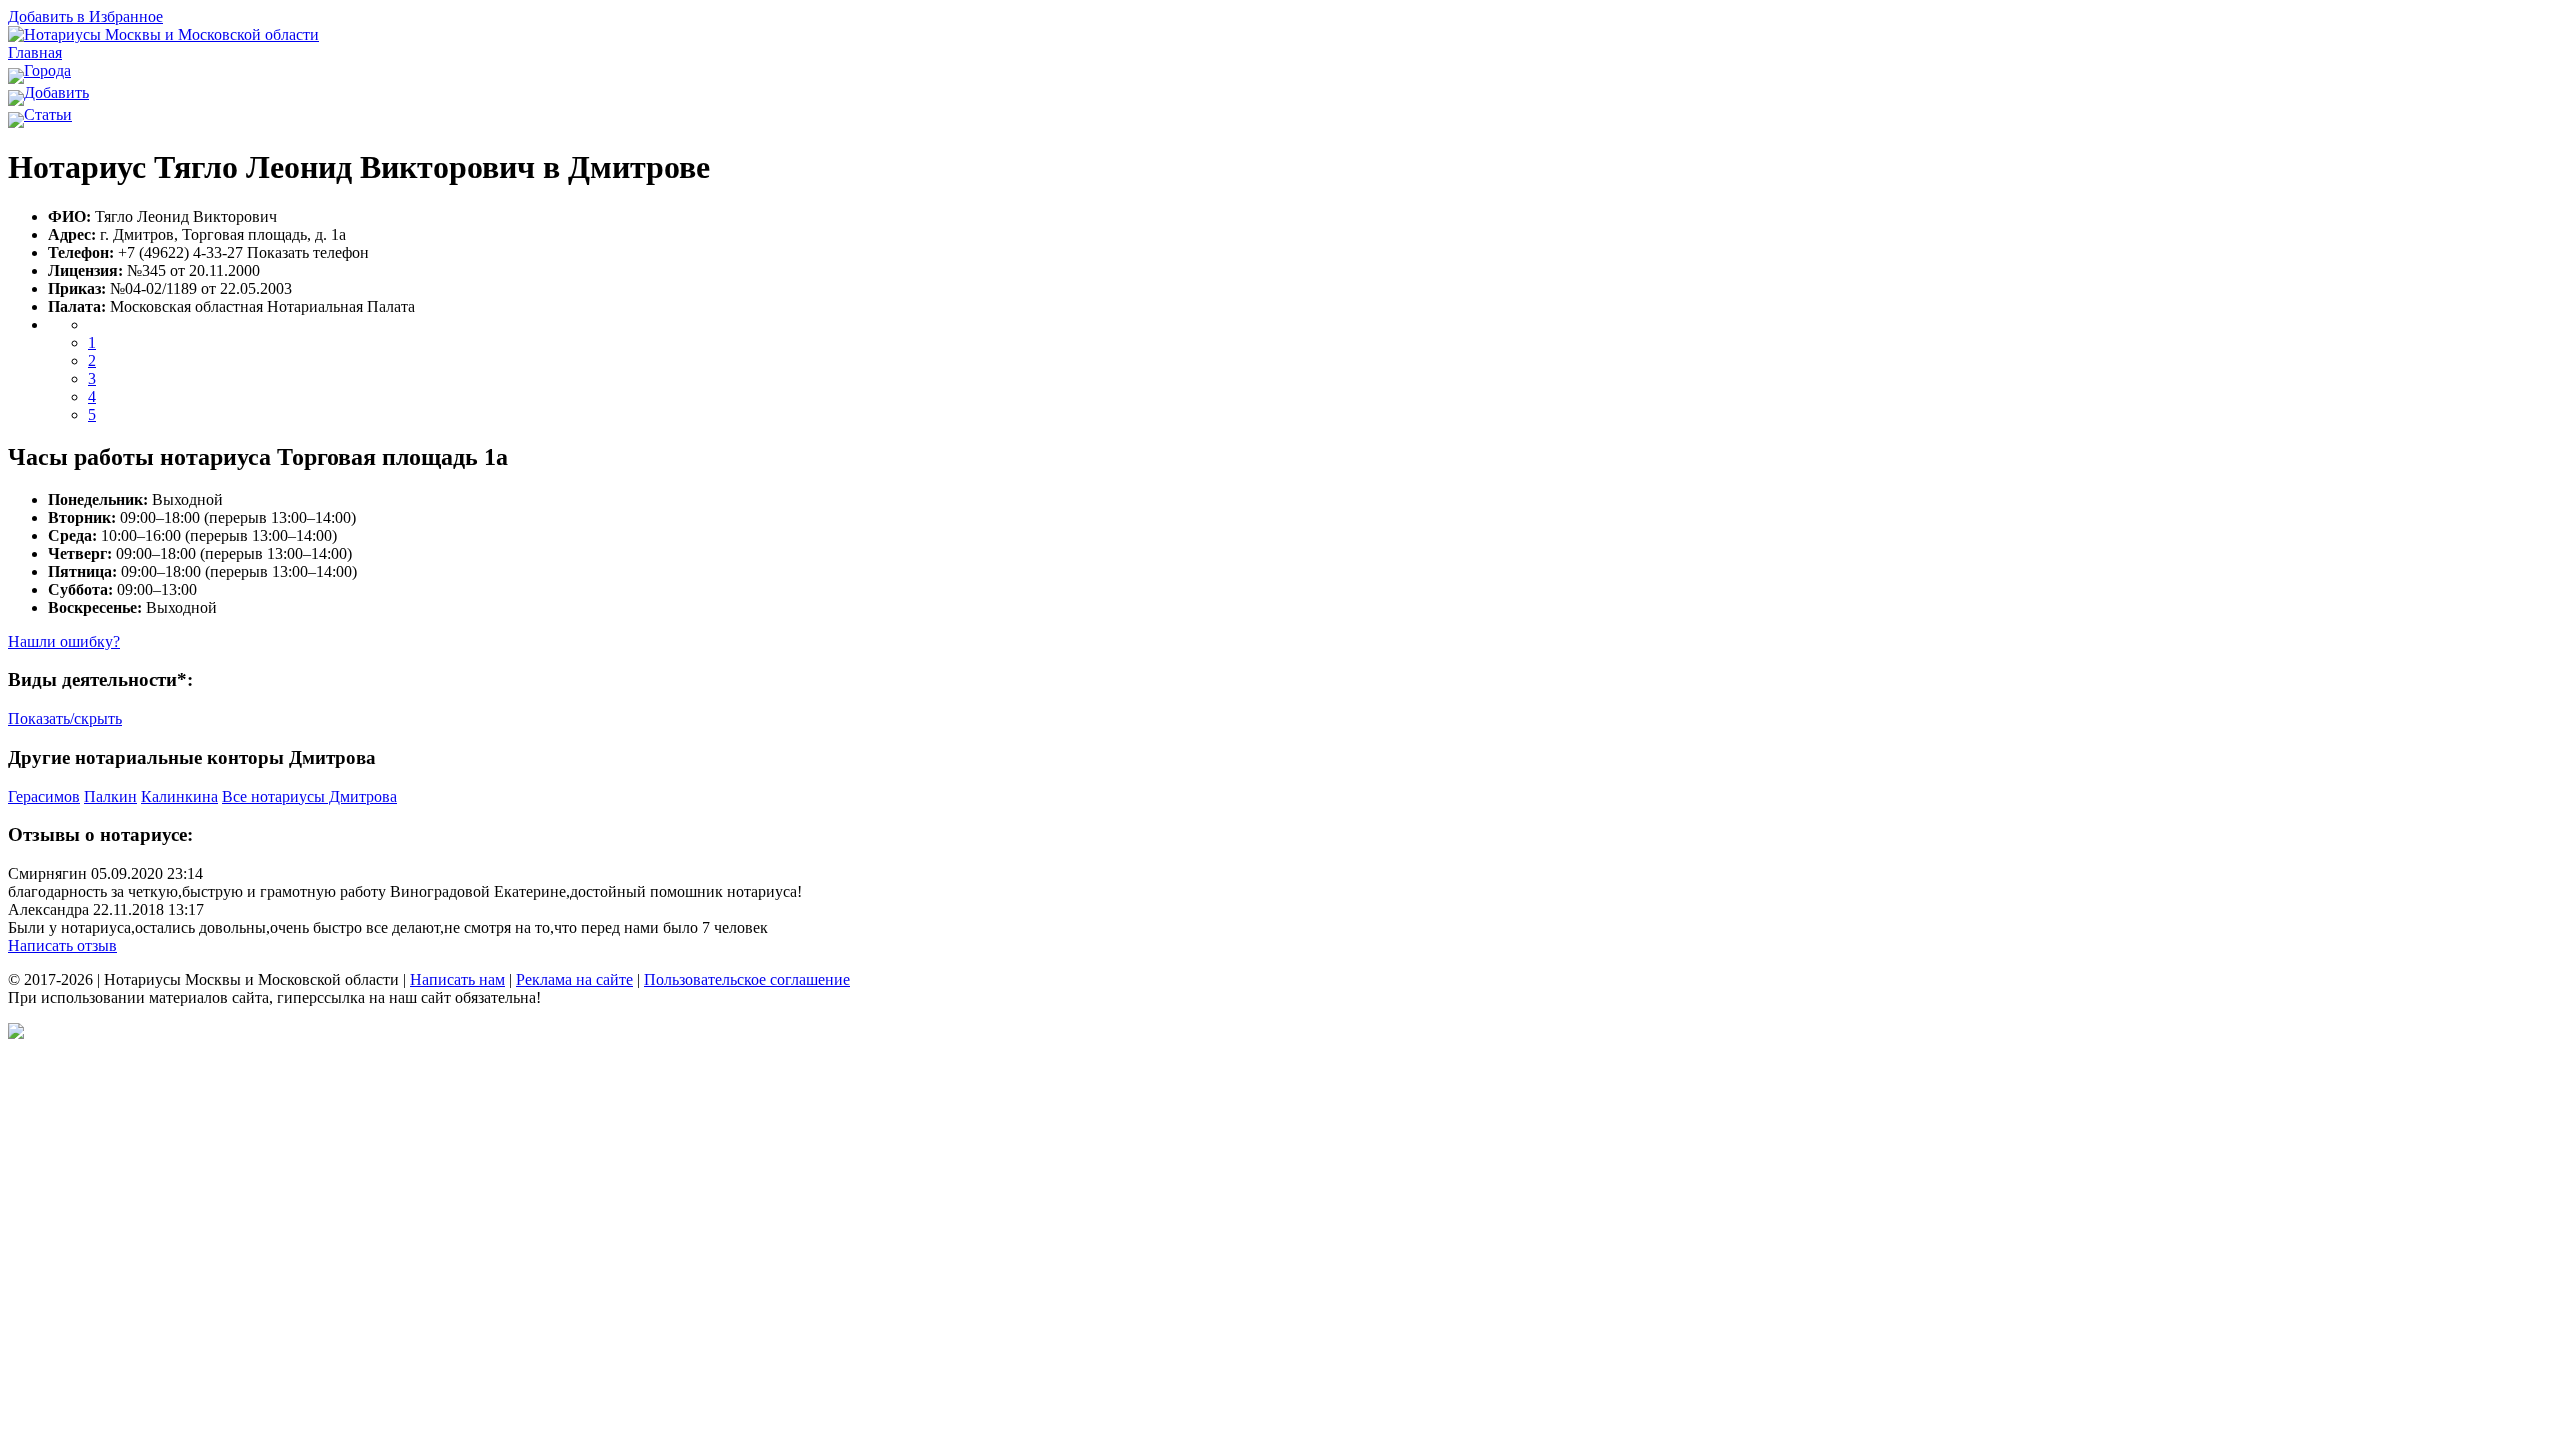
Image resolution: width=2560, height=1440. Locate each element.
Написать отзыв (62, 945)
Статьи (48, 114)
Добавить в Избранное (85, 16)
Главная (35, 52)
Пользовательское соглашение (747, 979)
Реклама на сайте (574, 979)
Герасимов (44, 796)
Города (47, 70)
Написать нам (457, 979)
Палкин (110, 796)
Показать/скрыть (65, 718)
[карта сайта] (16, 1033)
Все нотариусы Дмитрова (309, 796)
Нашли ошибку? (64, 641)
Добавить (56, 92)
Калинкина (179, 796)
